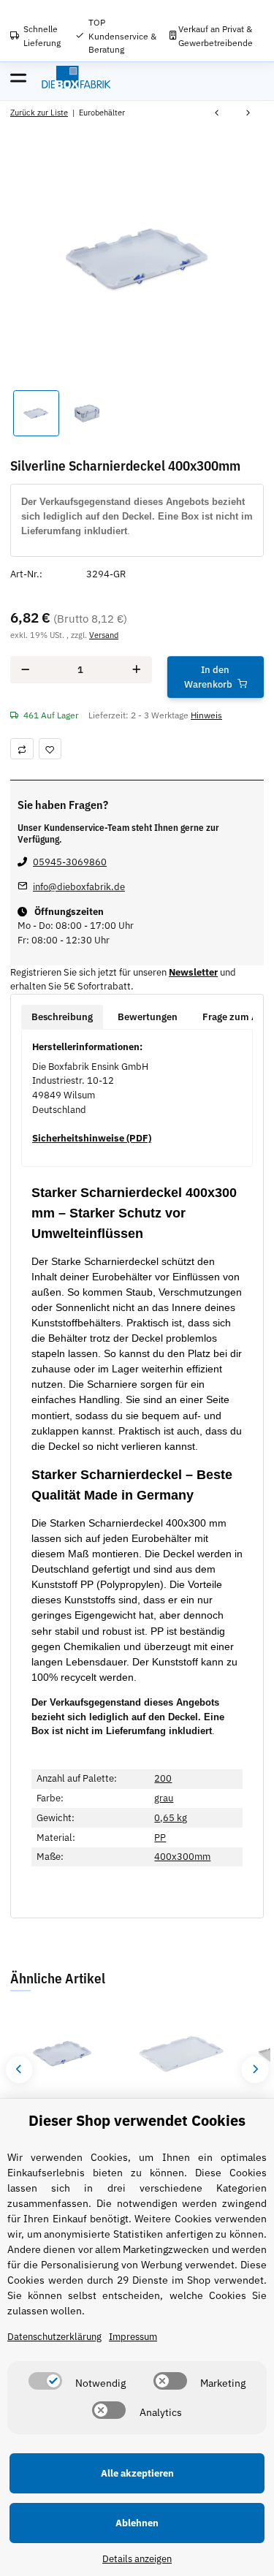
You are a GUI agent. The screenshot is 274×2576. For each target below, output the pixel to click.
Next (255, 2069)
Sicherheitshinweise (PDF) (92, 1138)
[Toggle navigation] (18, 77)
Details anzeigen (137, 2559)
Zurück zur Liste (39, 112)
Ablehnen (137, 2523)
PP (160, 1838)
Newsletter (193, 972)
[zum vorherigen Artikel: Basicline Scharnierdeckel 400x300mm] (217, 114)
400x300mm (182, 1857)
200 (163, 1778)
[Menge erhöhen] (137, 670)
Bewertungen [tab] (148, 1017)
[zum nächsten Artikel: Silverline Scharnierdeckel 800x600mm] (248, 114)
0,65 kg (171, 1818)
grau (164, 1798)
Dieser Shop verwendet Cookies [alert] (137, 2120)
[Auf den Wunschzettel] (50, 749)
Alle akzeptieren (137, 2473)
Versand (104, 635)
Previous (19, 2069)
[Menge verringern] (25, 670)
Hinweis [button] (206, 715)
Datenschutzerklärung (54, 2337)
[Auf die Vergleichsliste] (22, 749)
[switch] (45, 2381)
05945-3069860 (70, 862)
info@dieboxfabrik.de (79, 887)
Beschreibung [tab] (62, 1017)
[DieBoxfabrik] (76, 77)
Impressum (133, 2337)
